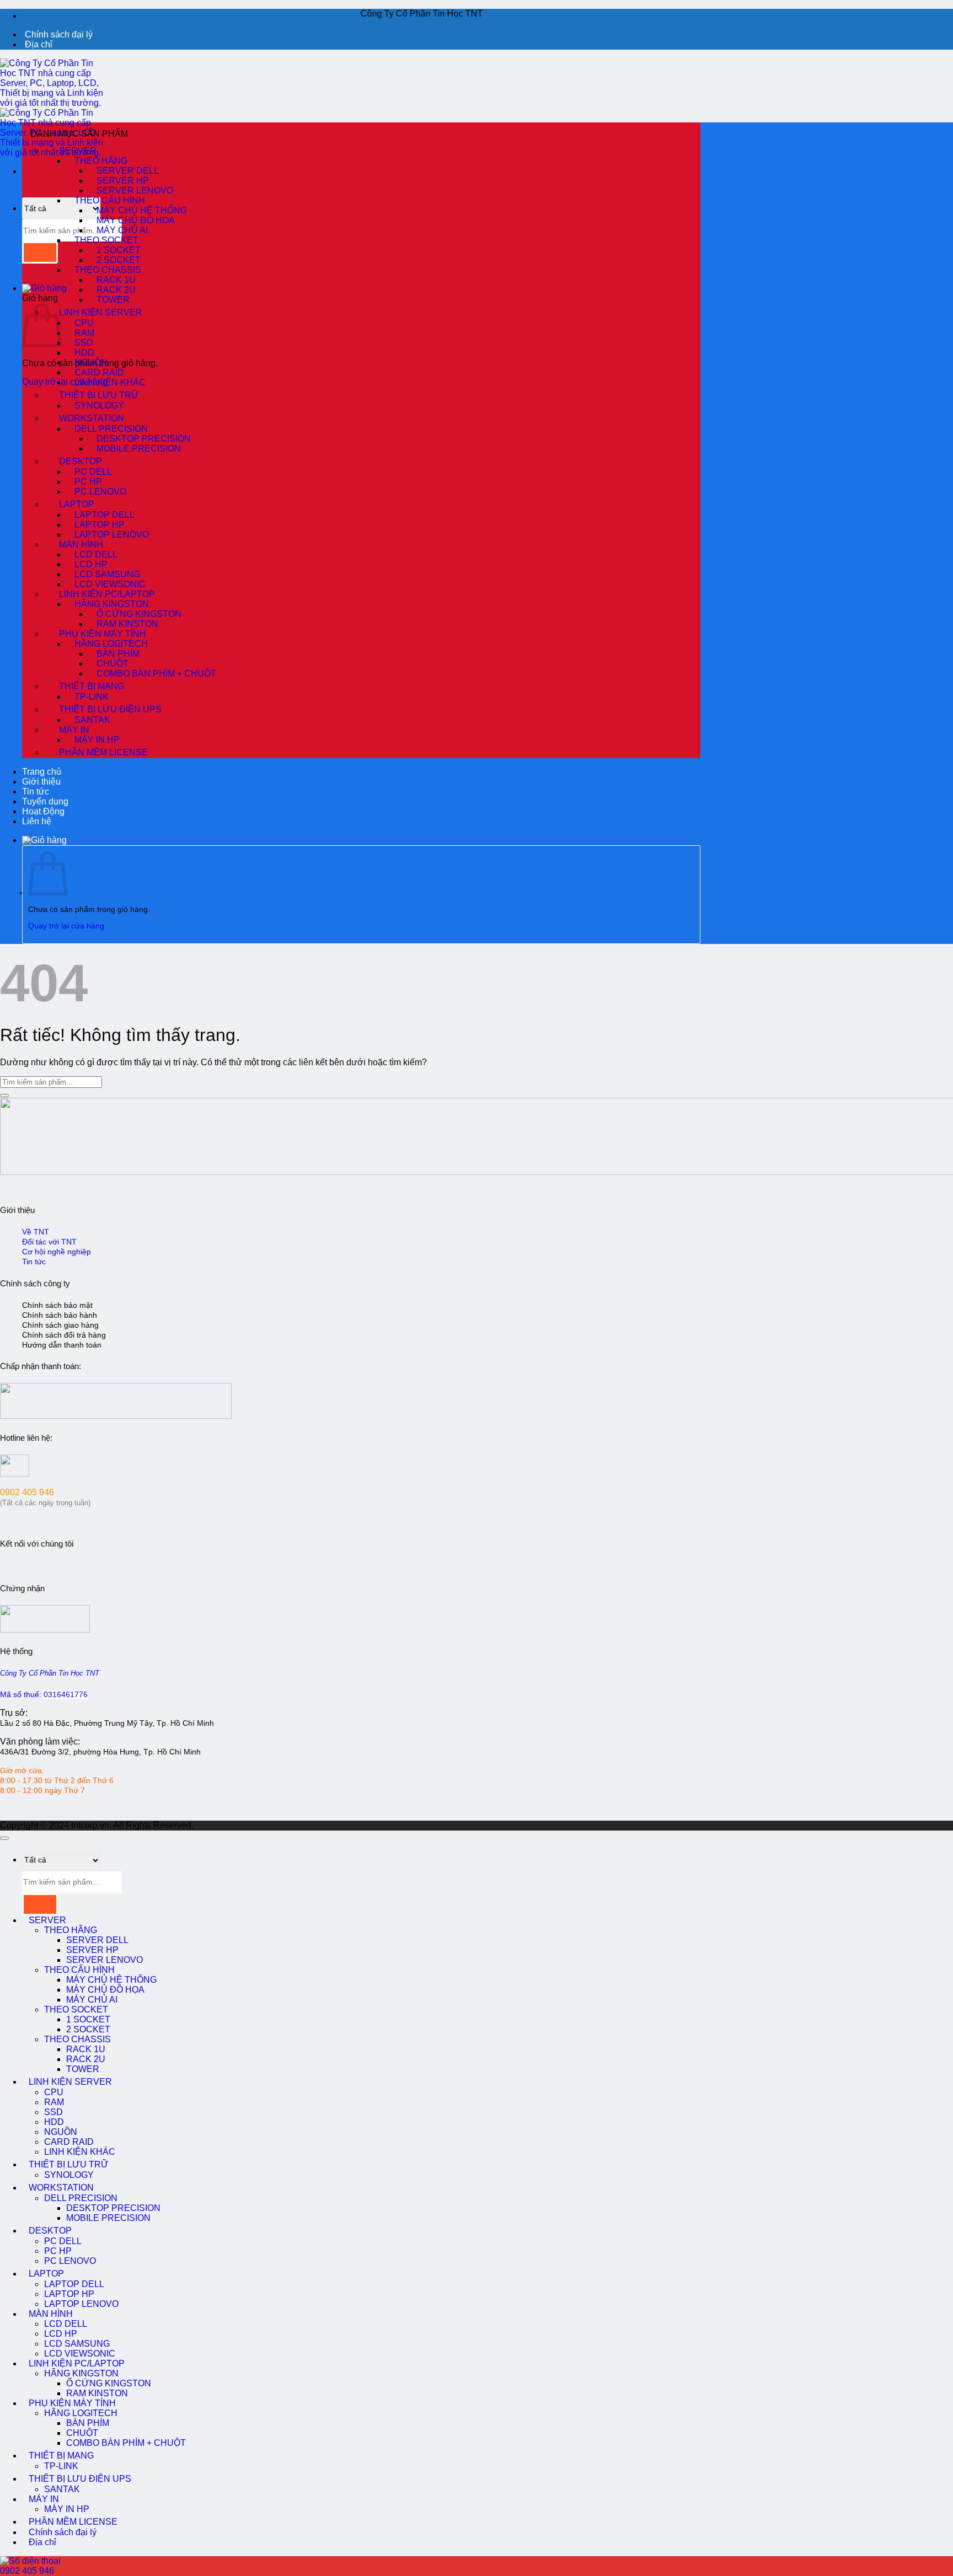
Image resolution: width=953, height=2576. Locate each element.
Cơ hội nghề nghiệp (57, 1252)
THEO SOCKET (76, 2009)
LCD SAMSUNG (77, 2344)
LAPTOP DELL (74, 2284)
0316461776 (66, 1695)
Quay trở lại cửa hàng (65, 382)
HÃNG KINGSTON (81, 2373)
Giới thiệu (41, 782)
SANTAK (62, 2489)
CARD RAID (69, 2142)
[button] (44, 288)
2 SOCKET (88, 2029)
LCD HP (61, 2334)
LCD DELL (66, 2324)
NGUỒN (61, 2132)
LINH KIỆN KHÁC (110, 382)
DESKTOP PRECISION (113, 2208)
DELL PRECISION (81, 2198)
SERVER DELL (97, 1940)
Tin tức (36, 791)
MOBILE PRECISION (139, 449)
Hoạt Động (43, 811)
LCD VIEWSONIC (80, 2354)
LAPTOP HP (69, 2294)
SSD (53, 2112)
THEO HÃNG (71, 1930)
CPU (54, 2092)
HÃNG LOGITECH (81, 2413)
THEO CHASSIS (77, 2039)
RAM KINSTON (97, 2393)
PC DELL (63, 2241)
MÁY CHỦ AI (92, 2000)
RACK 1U (86, 2049)
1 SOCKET (88, 2019)
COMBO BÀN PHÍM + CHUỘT (156, 673)
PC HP (58, 2251)
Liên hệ (37, 821)
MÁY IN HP (97, 740)
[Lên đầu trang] (4, 1838)
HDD (54, 2122)
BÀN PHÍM (88, 2423)
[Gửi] (40, 253)
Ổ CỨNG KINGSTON (109, 2383)
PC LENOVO (100, 492)
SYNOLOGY (99, 406)
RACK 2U (86, 2059)
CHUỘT (82, 2433)
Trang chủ (42, 772)
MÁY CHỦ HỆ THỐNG (111, 1980)
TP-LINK (92, 697)
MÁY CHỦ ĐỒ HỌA (105, 1990)
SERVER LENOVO (105, 1960)
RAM (54, 2102)
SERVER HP (92, 1950)
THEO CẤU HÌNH (79, 1970)
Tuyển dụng (45, 801)
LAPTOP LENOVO (112, 535)
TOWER (113, 300)
